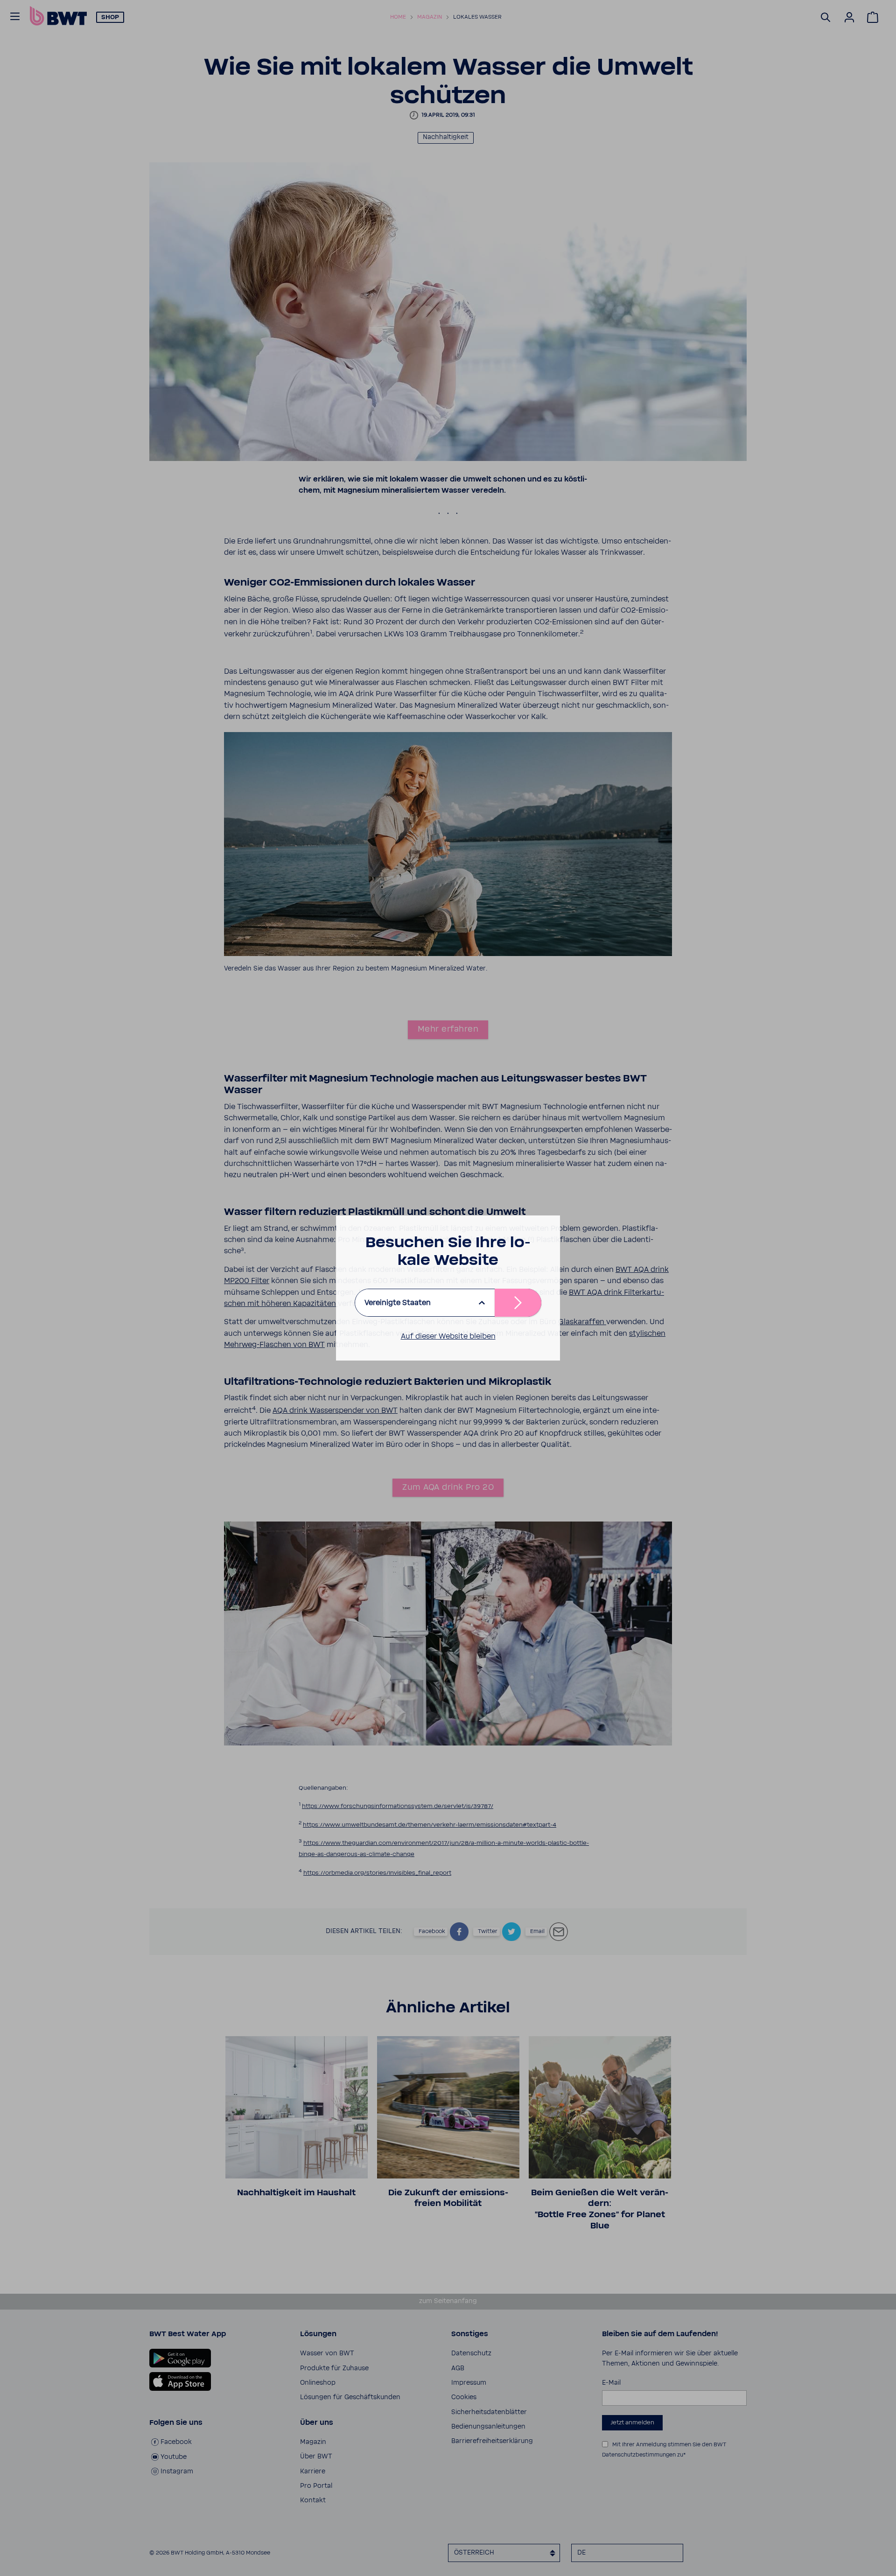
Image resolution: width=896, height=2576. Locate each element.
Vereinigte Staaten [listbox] (398, 1303)
